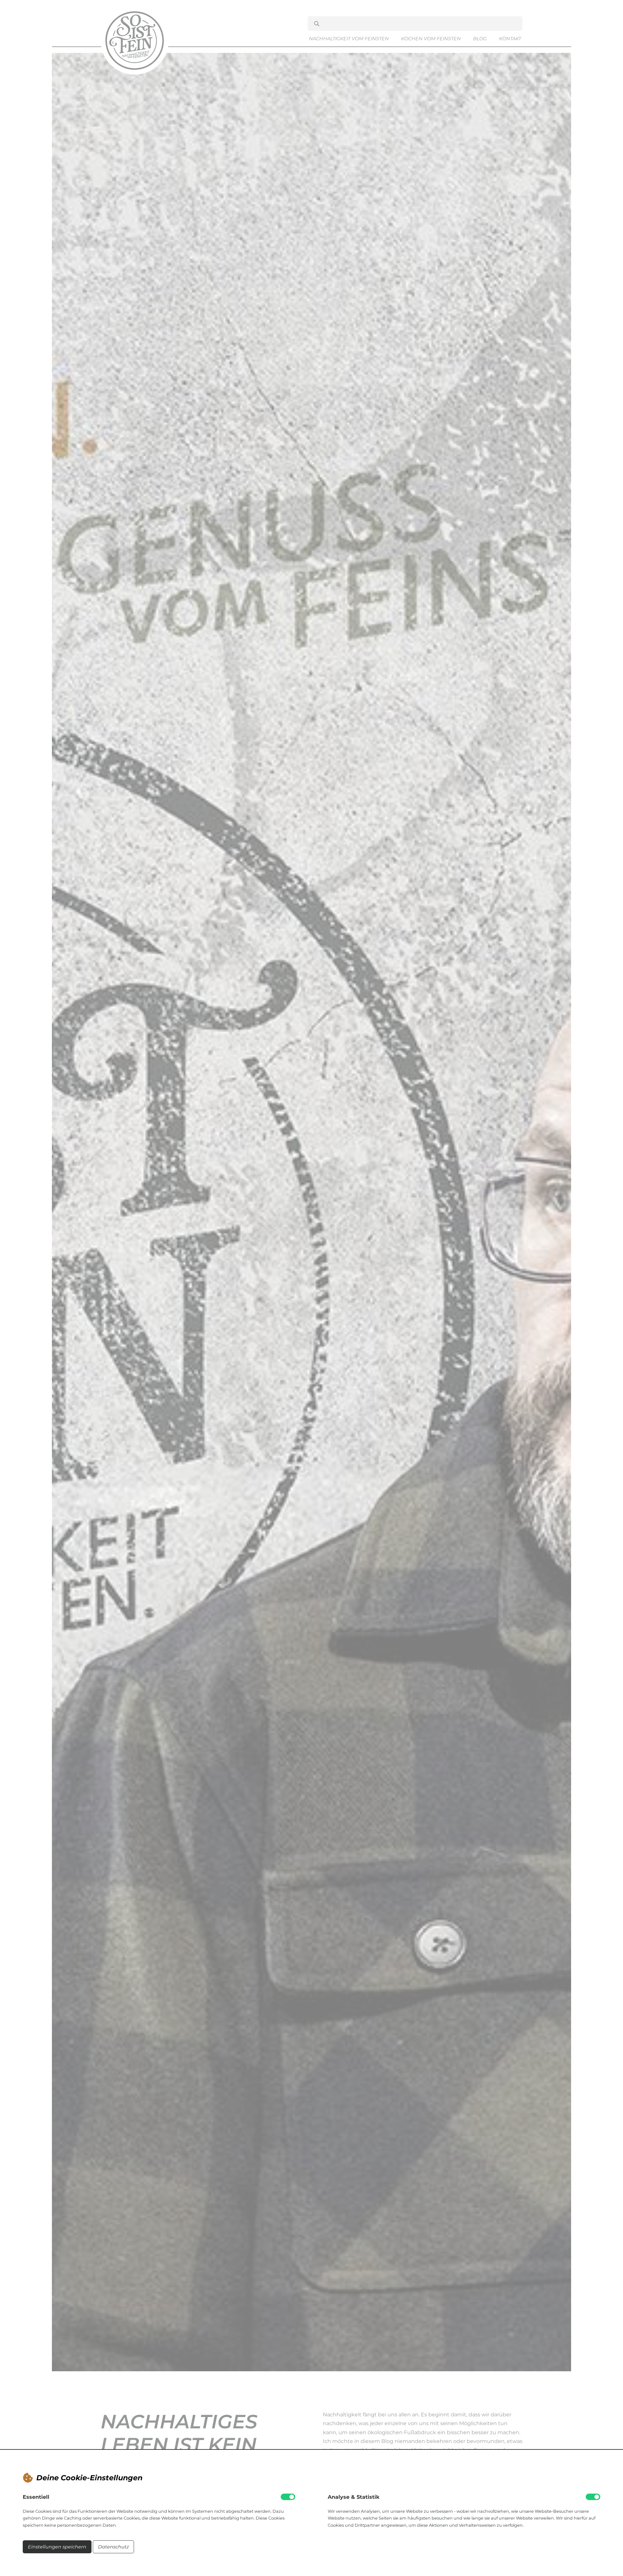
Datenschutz (113, 2547)
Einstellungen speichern (57, 2547)
